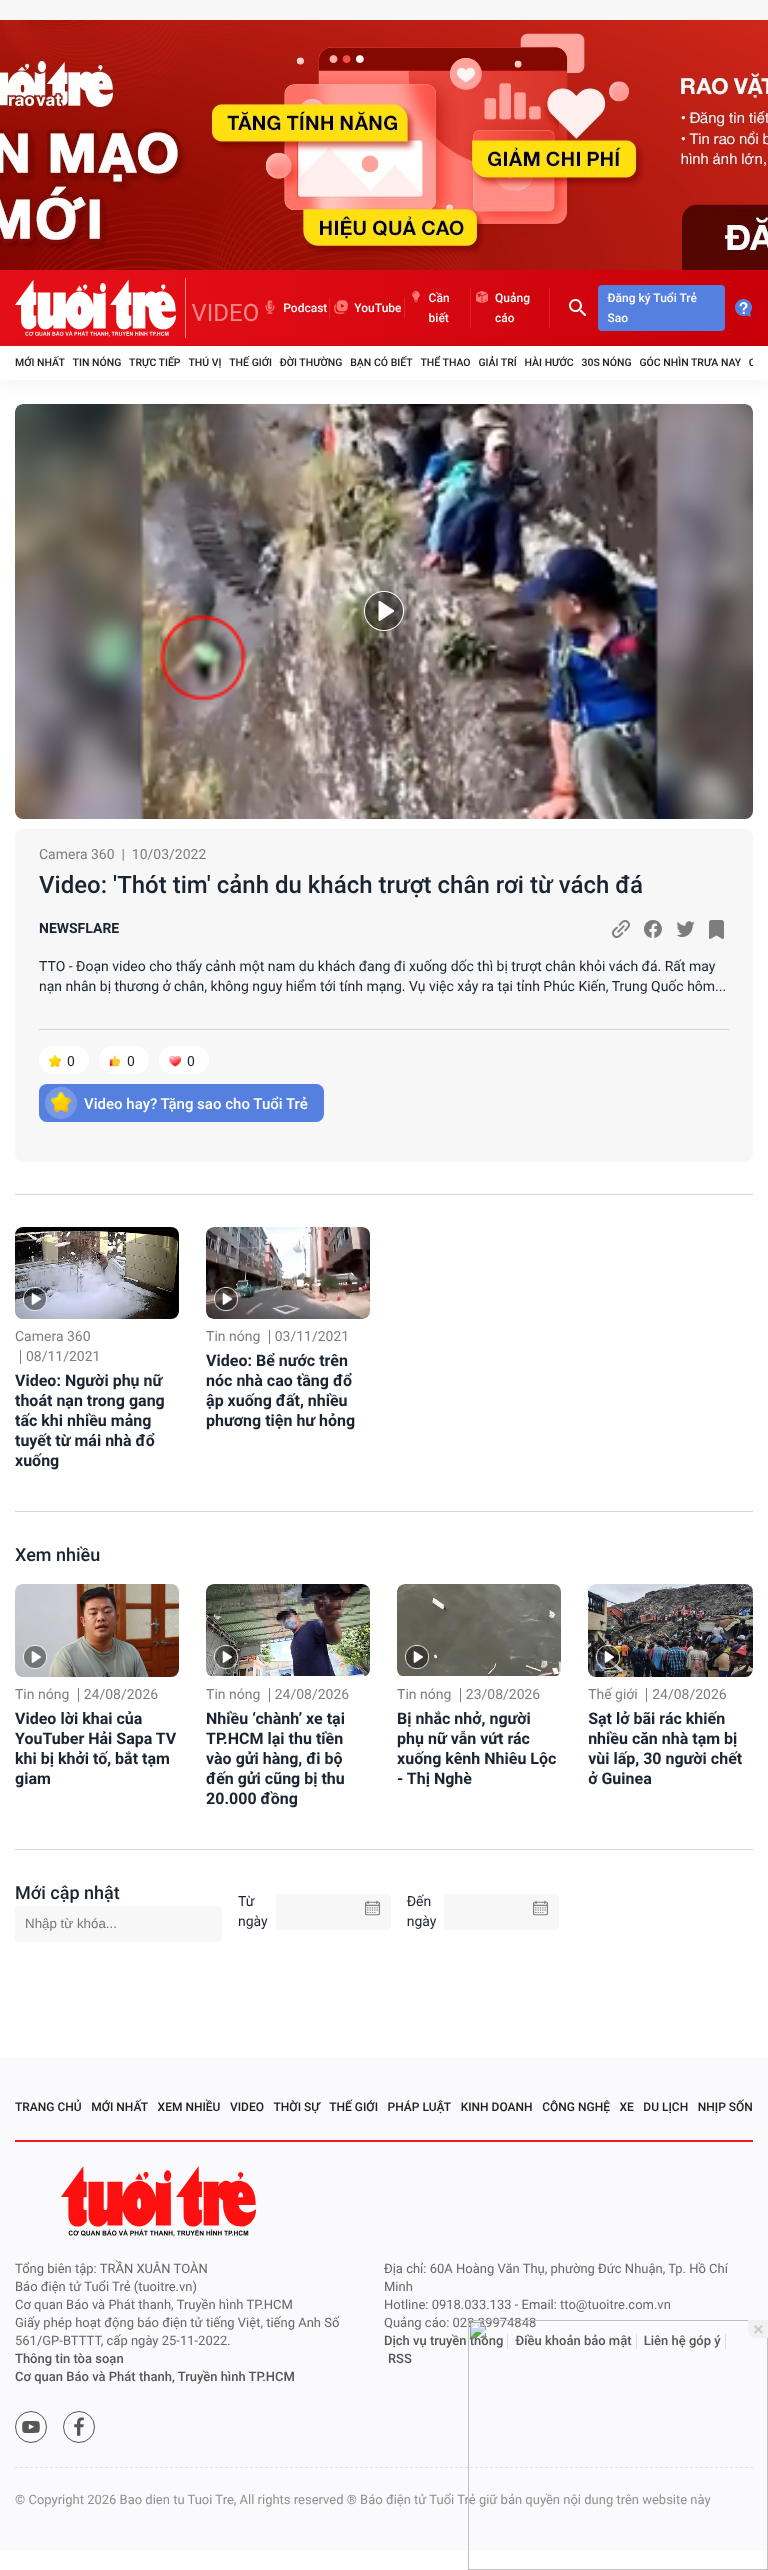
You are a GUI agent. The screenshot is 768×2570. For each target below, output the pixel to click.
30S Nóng (606, 362)
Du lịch (665, 2107)
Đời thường (311, 362)
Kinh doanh (497, 2107)
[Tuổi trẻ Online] (161, 2201)
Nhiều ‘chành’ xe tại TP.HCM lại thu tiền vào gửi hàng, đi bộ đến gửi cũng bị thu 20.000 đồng (275, 1758)
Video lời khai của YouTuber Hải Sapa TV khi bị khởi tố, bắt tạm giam (95, 1748)
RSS (400, 2359)
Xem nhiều (57, 1555)
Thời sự (297, 2107)
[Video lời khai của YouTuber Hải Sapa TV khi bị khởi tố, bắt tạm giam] (97, 1630)
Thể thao (445, 362)
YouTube (377, 308)
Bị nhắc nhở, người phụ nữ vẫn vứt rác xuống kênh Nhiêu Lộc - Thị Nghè (476, 1748)
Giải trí (497, 362)
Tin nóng (97, 362)
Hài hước (549, 362)
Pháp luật (420, 2107)
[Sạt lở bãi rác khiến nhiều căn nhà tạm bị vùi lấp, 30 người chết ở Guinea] (670, 1630)
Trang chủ (48, 2107)
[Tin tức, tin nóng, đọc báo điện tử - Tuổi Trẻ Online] (100, 308)
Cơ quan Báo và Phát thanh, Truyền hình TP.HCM (155, 2377)
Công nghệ (576, 2107)
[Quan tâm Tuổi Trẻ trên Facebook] (79, 2427)
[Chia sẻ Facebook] (653, 929)
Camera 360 (77, 855)
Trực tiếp (154, 362)
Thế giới (250, 362)
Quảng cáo (512, 308)
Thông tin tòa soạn (69, 2359)
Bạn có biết (381, 362)
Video (247, 2107)
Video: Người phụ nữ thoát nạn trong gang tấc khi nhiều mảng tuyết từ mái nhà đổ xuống (90, 1420)
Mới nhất (40, 362)
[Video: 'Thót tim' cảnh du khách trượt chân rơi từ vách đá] (384, 611)
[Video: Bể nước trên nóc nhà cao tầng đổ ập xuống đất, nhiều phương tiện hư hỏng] (288, 1273)
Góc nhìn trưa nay (690, 362)
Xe (626, 2107)
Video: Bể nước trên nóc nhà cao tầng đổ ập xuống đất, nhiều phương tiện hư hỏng (280, 1390)
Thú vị (204, 362)
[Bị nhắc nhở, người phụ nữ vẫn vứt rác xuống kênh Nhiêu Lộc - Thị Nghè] (479, 1630)
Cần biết (439, 308)
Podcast (305, 308)
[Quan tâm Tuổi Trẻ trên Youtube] (31, 2427)
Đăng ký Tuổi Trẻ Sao (652, 308)
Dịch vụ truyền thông (443, 2341)
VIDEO (226, 313)
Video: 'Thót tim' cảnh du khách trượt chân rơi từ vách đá (341, 885)
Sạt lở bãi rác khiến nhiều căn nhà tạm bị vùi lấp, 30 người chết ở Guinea (665, 1748)
